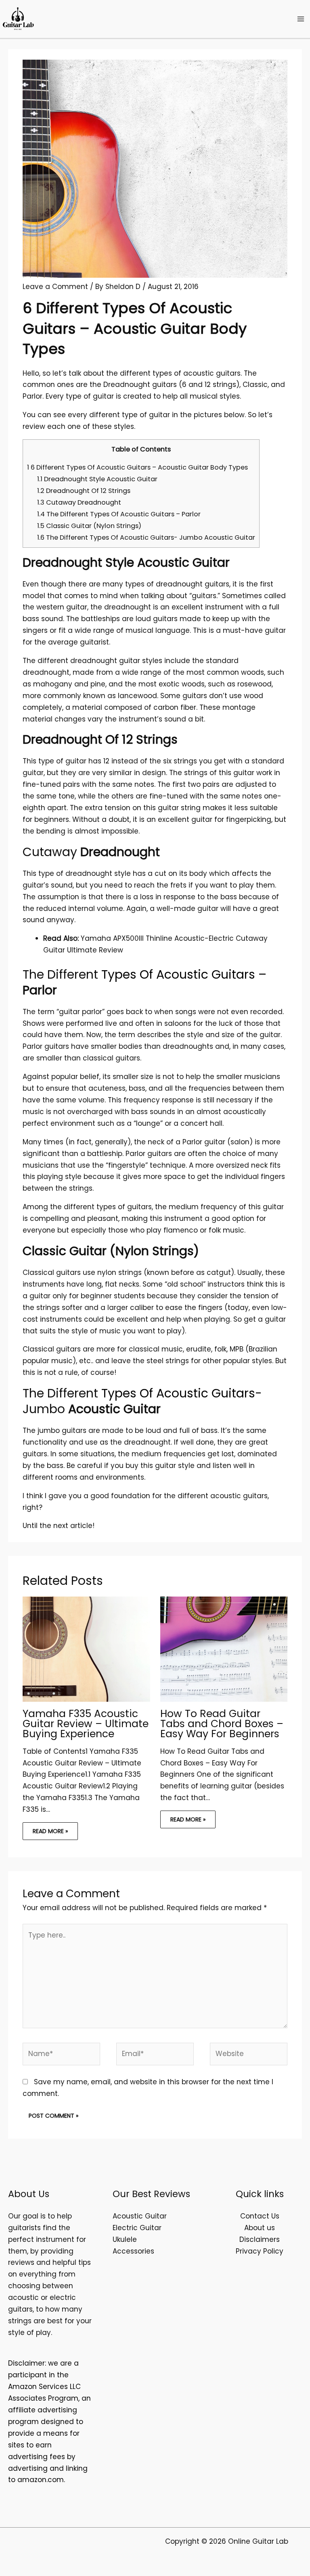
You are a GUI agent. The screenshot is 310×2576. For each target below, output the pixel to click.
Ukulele (125, 2239)
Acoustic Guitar (140, 2216)
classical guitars (111, 1058)
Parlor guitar (204, 1142)
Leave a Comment (55, 287)
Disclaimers (260, 2239)
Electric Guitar (137, 2228)
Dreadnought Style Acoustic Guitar (97, 479)
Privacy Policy (260, 2251)
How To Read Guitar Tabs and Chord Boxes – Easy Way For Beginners (222, 1724)
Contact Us (260, 2216)
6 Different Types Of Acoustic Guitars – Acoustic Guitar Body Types (137, 467)
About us (260, 2228)
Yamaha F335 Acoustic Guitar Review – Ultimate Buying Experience (86, 1724)
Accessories (133, 2251)
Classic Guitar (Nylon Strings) (89, 526)
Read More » (50, 1831)
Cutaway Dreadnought (79, 502)
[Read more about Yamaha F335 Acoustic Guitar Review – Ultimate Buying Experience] (86, 1649)
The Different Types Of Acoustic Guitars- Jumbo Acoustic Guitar (146, 537)
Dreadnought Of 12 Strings (84, 491)
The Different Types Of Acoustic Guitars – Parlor (119, 514)
